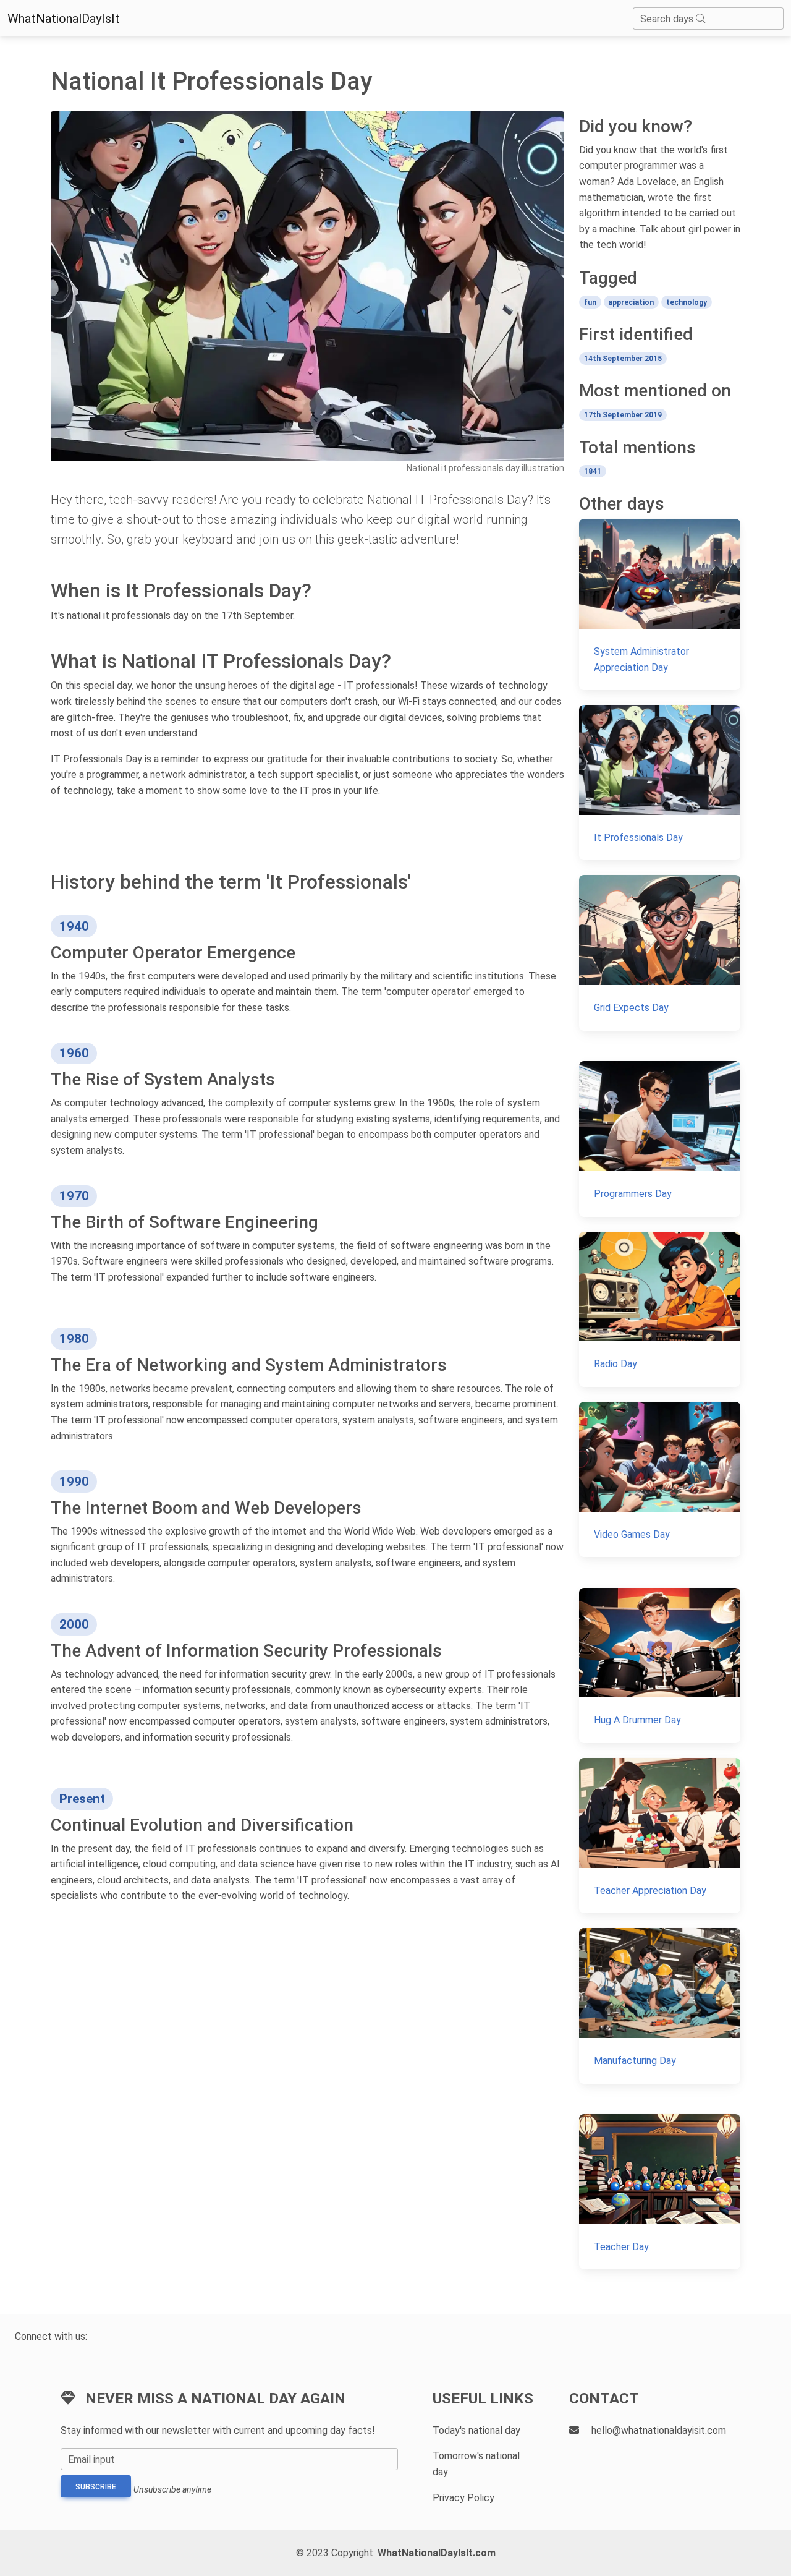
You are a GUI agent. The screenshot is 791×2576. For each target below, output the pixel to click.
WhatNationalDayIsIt (64, 19)
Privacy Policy (463, 2498)
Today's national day (476, 2430)
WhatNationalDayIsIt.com (437, 2553)
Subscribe (96, 2487)
